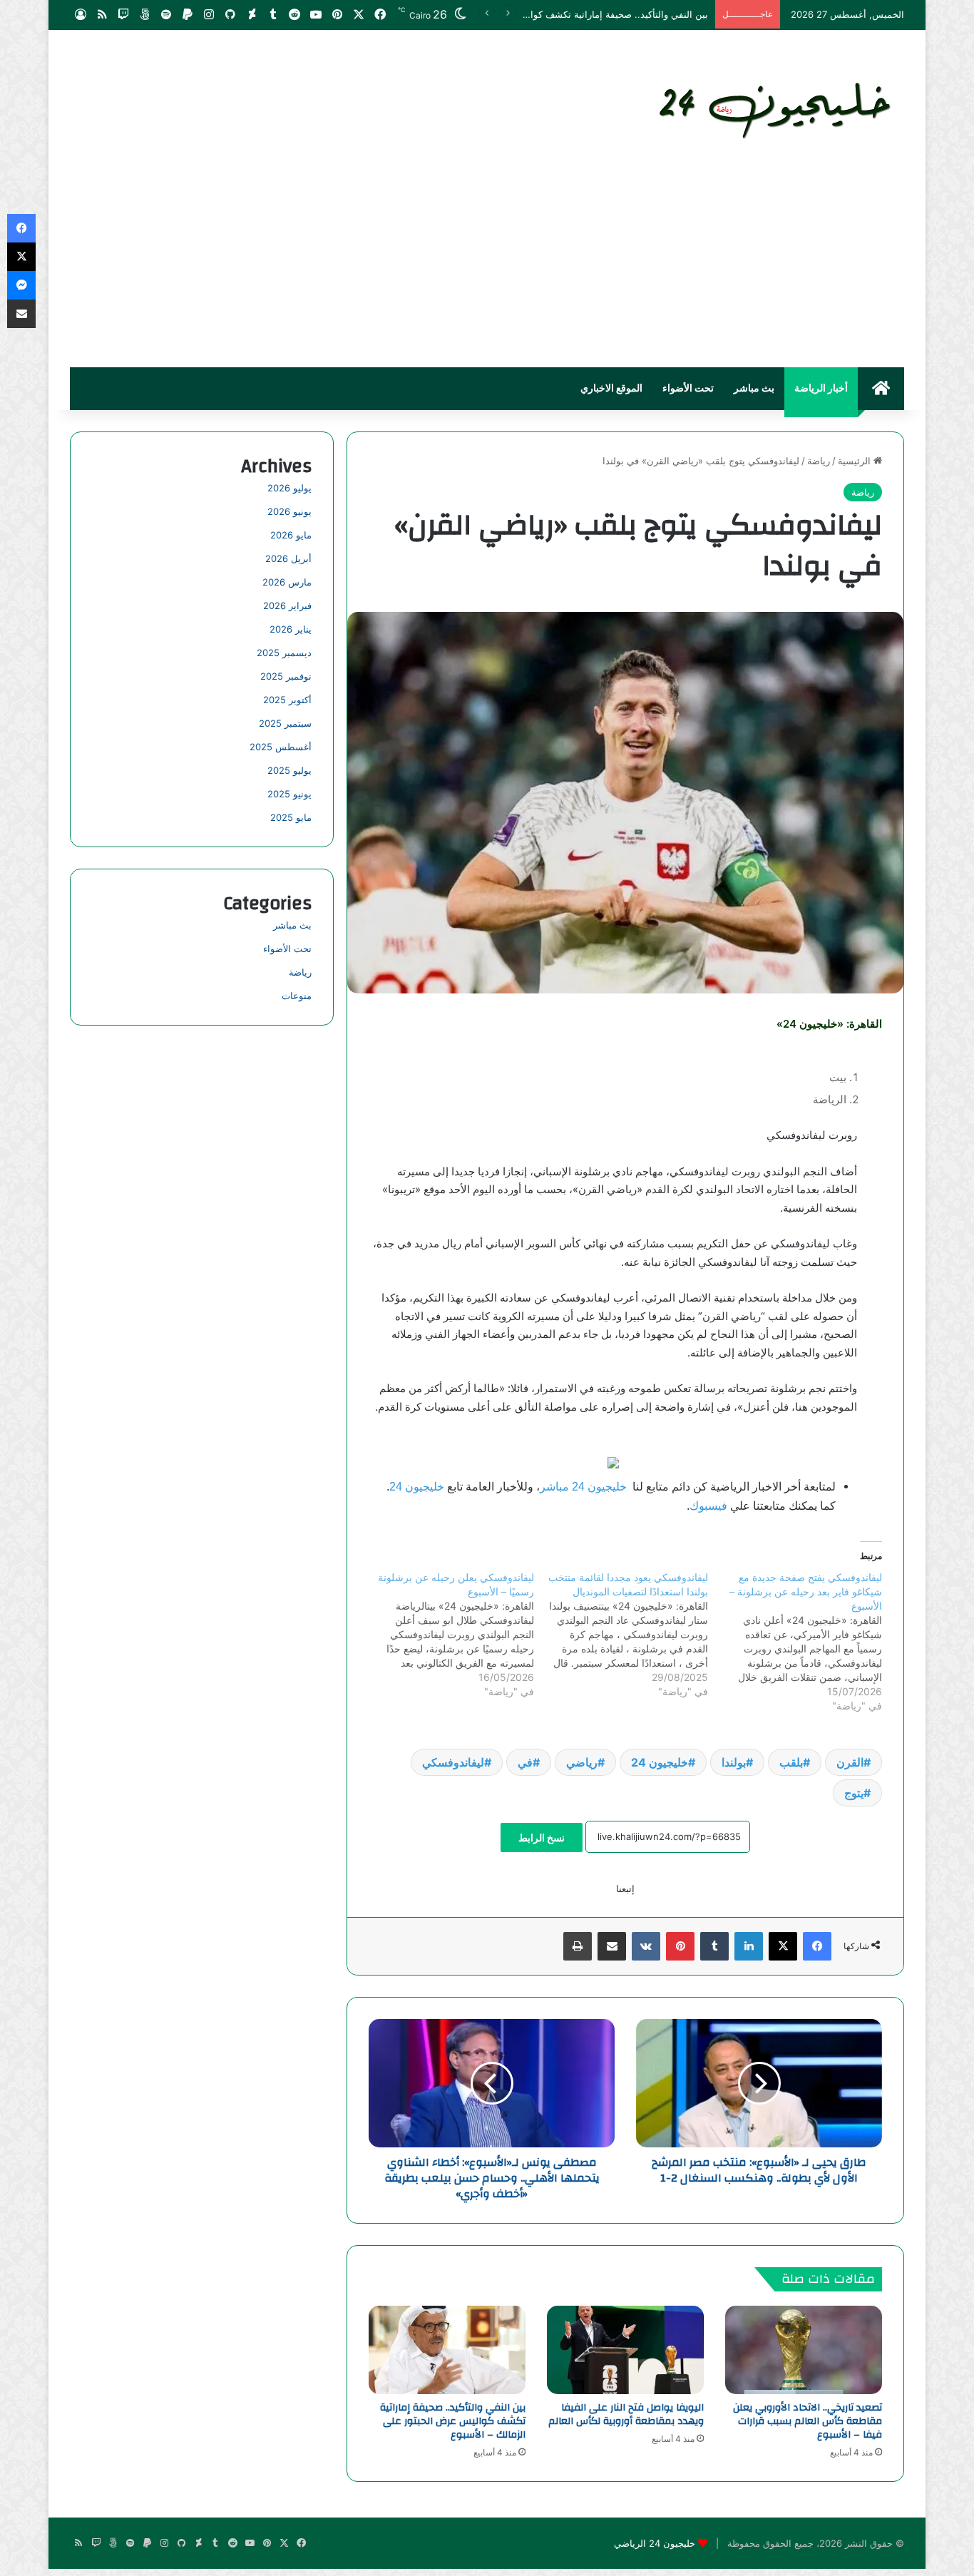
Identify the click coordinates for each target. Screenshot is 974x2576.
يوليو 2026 (289, 488)
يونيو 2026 (289, 511)
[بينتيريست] (680, 1946)
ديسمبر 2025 (284, 653)
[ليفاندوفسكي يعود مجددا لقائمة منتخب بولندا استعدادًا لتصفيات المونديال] (621, 1635)
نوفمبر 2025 (286, 676)
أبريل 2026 (288, 558)
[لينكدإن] (749, 1946)
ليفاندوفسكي (453, 1762)
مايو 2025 (291, 817)
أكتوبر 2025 (287, 700)
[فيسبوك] (817, 1946)
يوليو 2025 (289, 770)
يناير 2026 (291, 629)
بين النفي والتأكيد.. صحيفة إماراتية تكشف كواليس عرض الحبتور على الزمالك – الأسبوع (538, 14)
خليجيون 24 (417, 1487)
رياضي (582, 1762)
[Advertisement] (487, 260)
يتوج (854, 1793)
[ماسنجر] (21, 285)
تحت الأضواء (688, 389)
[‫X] (783, 1946)
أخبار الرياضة (821, 389)
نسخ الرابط (542, 1838)
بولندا (734, 1762)
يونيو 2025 (289, 794)
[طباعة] (578, 1946)
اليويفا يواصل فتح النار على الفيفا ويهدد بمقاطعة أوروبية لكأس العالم (626, 2414)
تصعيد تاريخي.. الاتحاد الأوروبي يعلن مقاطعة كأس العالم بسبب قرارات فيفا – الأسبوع (808, 2421)
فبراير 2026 (287, 605)
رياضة (819, 461)
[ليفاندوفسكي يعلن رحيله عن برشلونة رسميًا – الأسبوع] (446, 1635)
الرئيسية (856, 461)
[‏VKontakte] (646, 1946)
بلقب (791, 1762)
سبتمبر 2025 (285, 723)
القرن (850, 1762)
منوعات (297, 996)
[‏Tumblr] (714, 1946)
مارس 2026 (287, 582)
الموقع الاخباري (611, 389)
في (525, 1762)
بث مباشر (754, 389)
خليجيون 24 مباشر (583, 1487)
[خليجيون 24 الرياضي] (778, 108)
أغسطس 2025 (281, 747)
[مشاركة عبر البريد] (612, 1946)
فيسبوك (708, 1506)
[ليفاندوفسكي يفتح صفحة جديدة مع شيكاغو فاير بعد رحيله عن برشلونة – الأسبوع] (795, 1642)
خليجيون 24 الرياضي (655, 2543)
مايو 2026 (291, 535)
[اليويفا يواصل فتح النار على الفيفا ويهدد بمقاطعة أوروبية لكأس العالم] (625, 2350)
